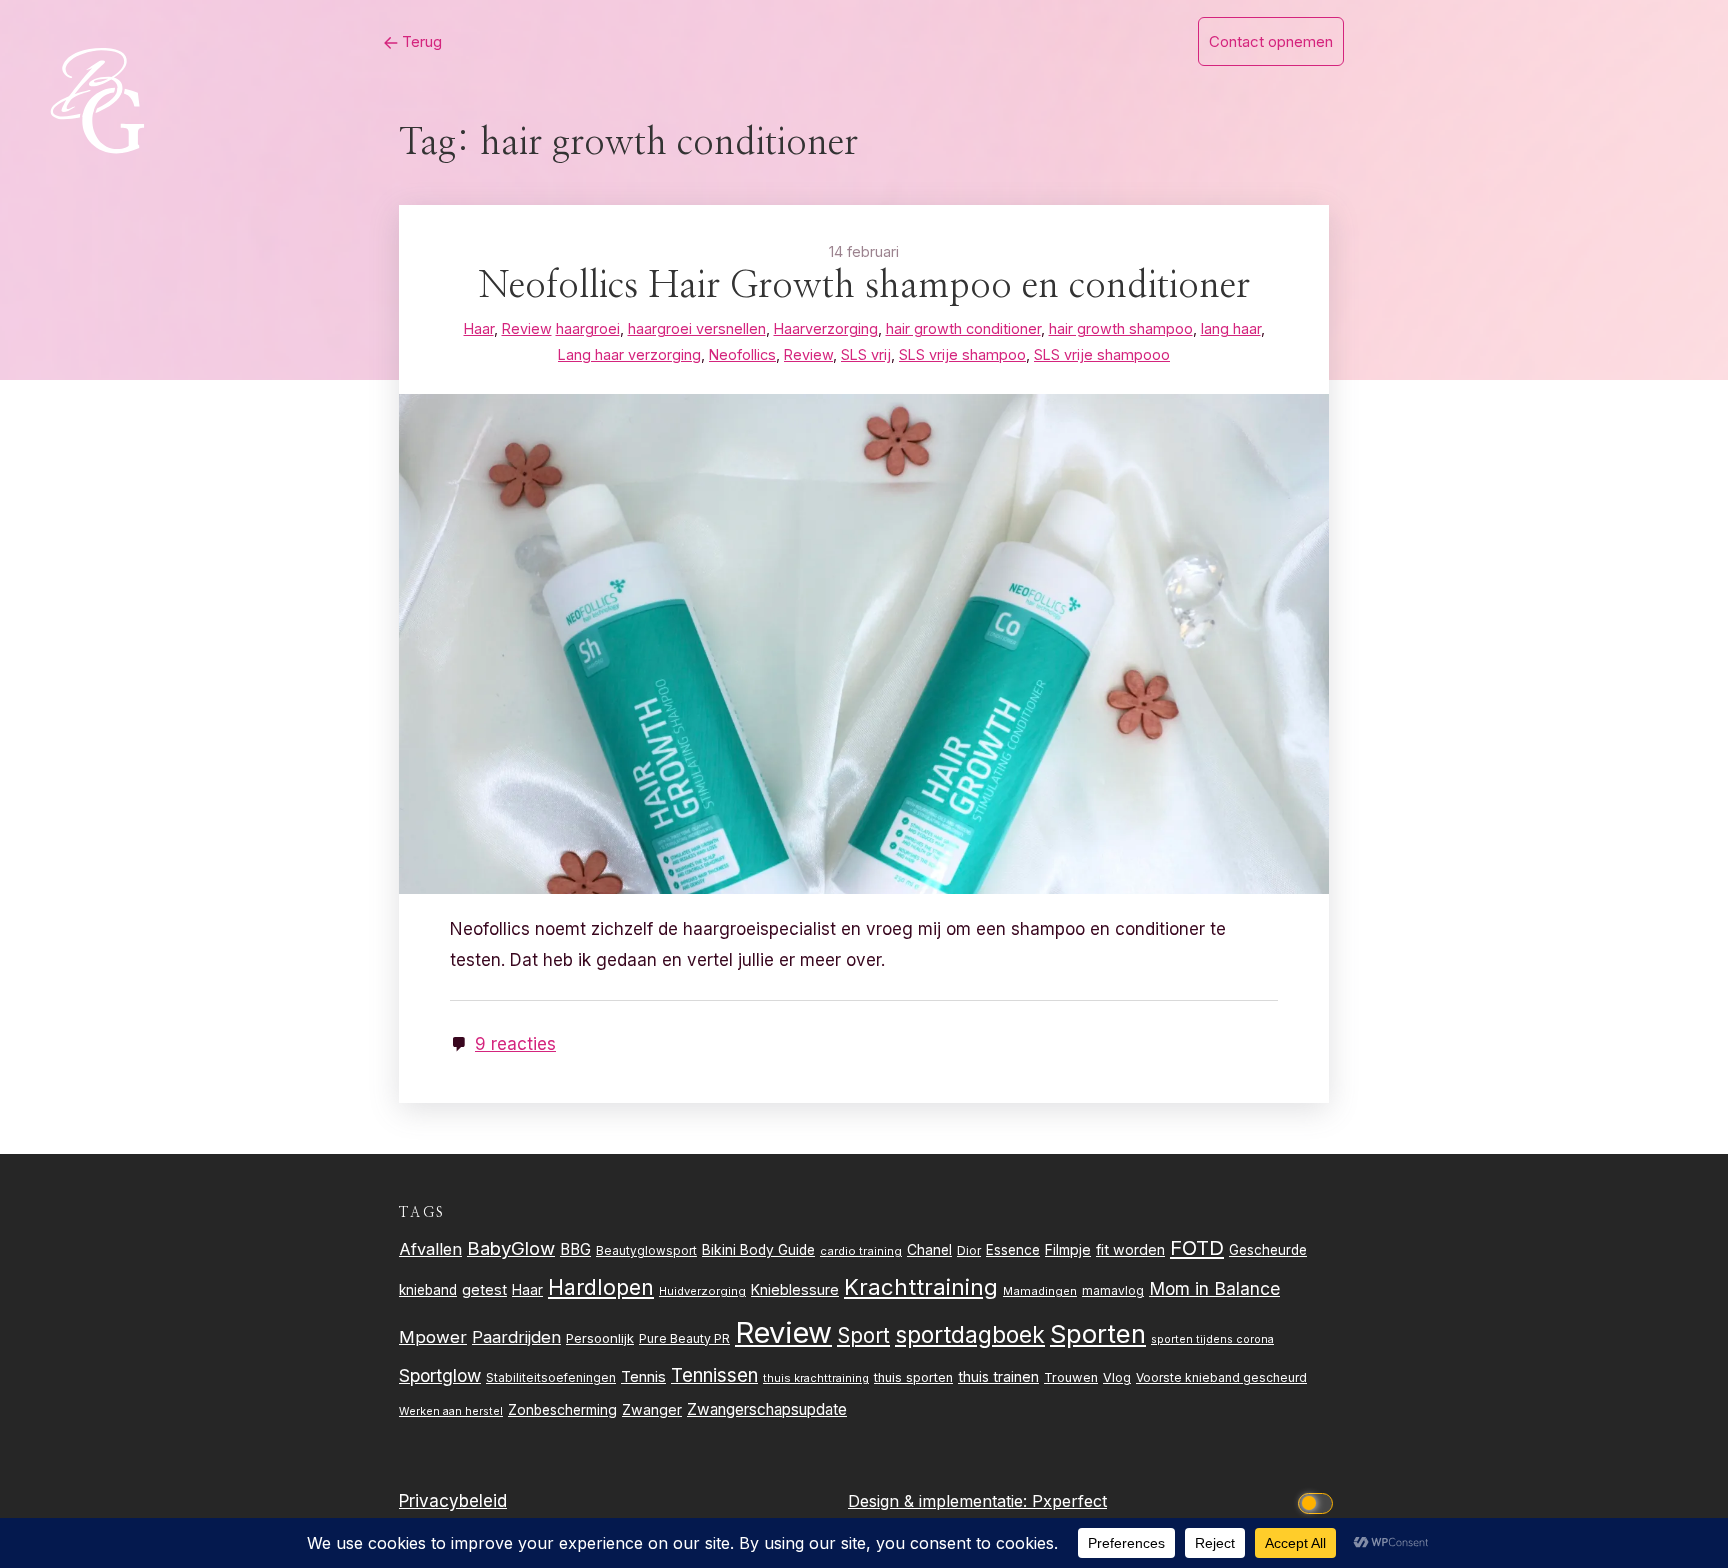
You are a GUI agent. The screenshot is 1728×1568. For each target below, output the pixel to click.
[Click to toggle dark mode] (1319, 1501)
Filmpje (1068, 1249)
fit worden (1130, 1249)
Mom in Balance (1214, 1288)
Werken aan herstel (451, 1411)
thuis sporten (913, 1377)
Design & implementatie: (940, 1501)
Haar (527, 1290)
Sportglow (440, 1375)
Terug (420, 41)
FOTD (1197, 1247)
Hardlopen (601, 1287)
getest (484, 1289)
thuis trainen (998, 1376)
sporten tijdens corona (1212, 1339)
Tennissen (714, 1375)
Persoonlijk (600, 1338)
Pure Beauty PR (684, 1338)
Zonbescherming (562, 1410)
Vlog (1117, 1377)
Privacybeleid (453, 1501)
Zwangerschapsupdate (767, 1409)
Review (783, 1332)
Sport (863, 1335)
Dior (969, 1250)
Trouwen (1071, 1377)
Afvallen (430, 1249)
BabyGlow (511, 1248)
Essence (1013, 1250)
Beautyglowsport (646, 1251)
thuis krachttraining (816, 1378)
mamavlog (1113, 1290)
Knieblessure (795, 1289)
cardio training (861, 1251)
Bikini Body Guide (758, 1250)
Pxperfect (1069, 1501)
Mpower (433, 1337)
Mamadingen (1040, 1291)
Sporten (1098, 1333)
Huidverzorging (702, 1291)
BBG (575, 1249)
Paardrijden (516, 1337)
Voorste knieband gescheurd (1221, 1377)
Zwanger (652, 1409)
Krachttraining (921, 1286)
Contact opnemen (1271, 41)
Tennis (643, 1377)
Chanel (929, 1250)
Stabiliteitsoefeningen (551, 1378)
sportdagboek (970, 1335)
